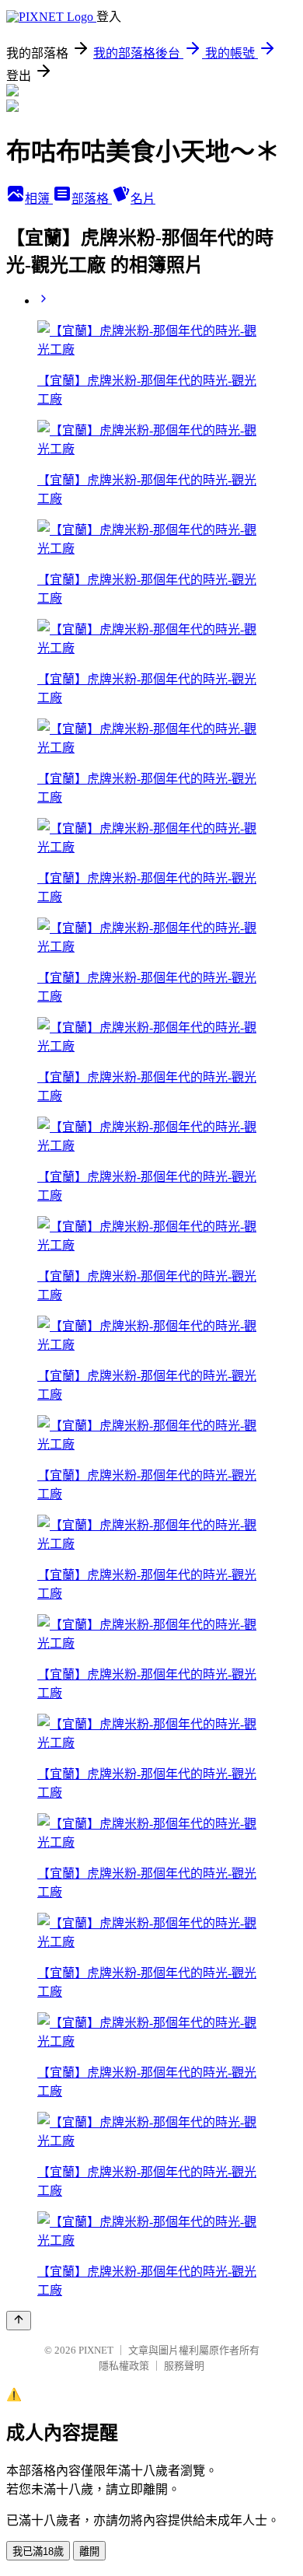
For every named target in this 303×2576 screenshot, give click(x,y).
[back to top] (19, 2321)
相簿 (39, 199)
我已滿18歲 (38, 2552)
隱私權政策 (124, 2366)
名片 (143, 199)
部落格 (92, 199)
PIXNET (96, 2350)
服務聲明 (184, 2366)
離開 (89, 2552)
